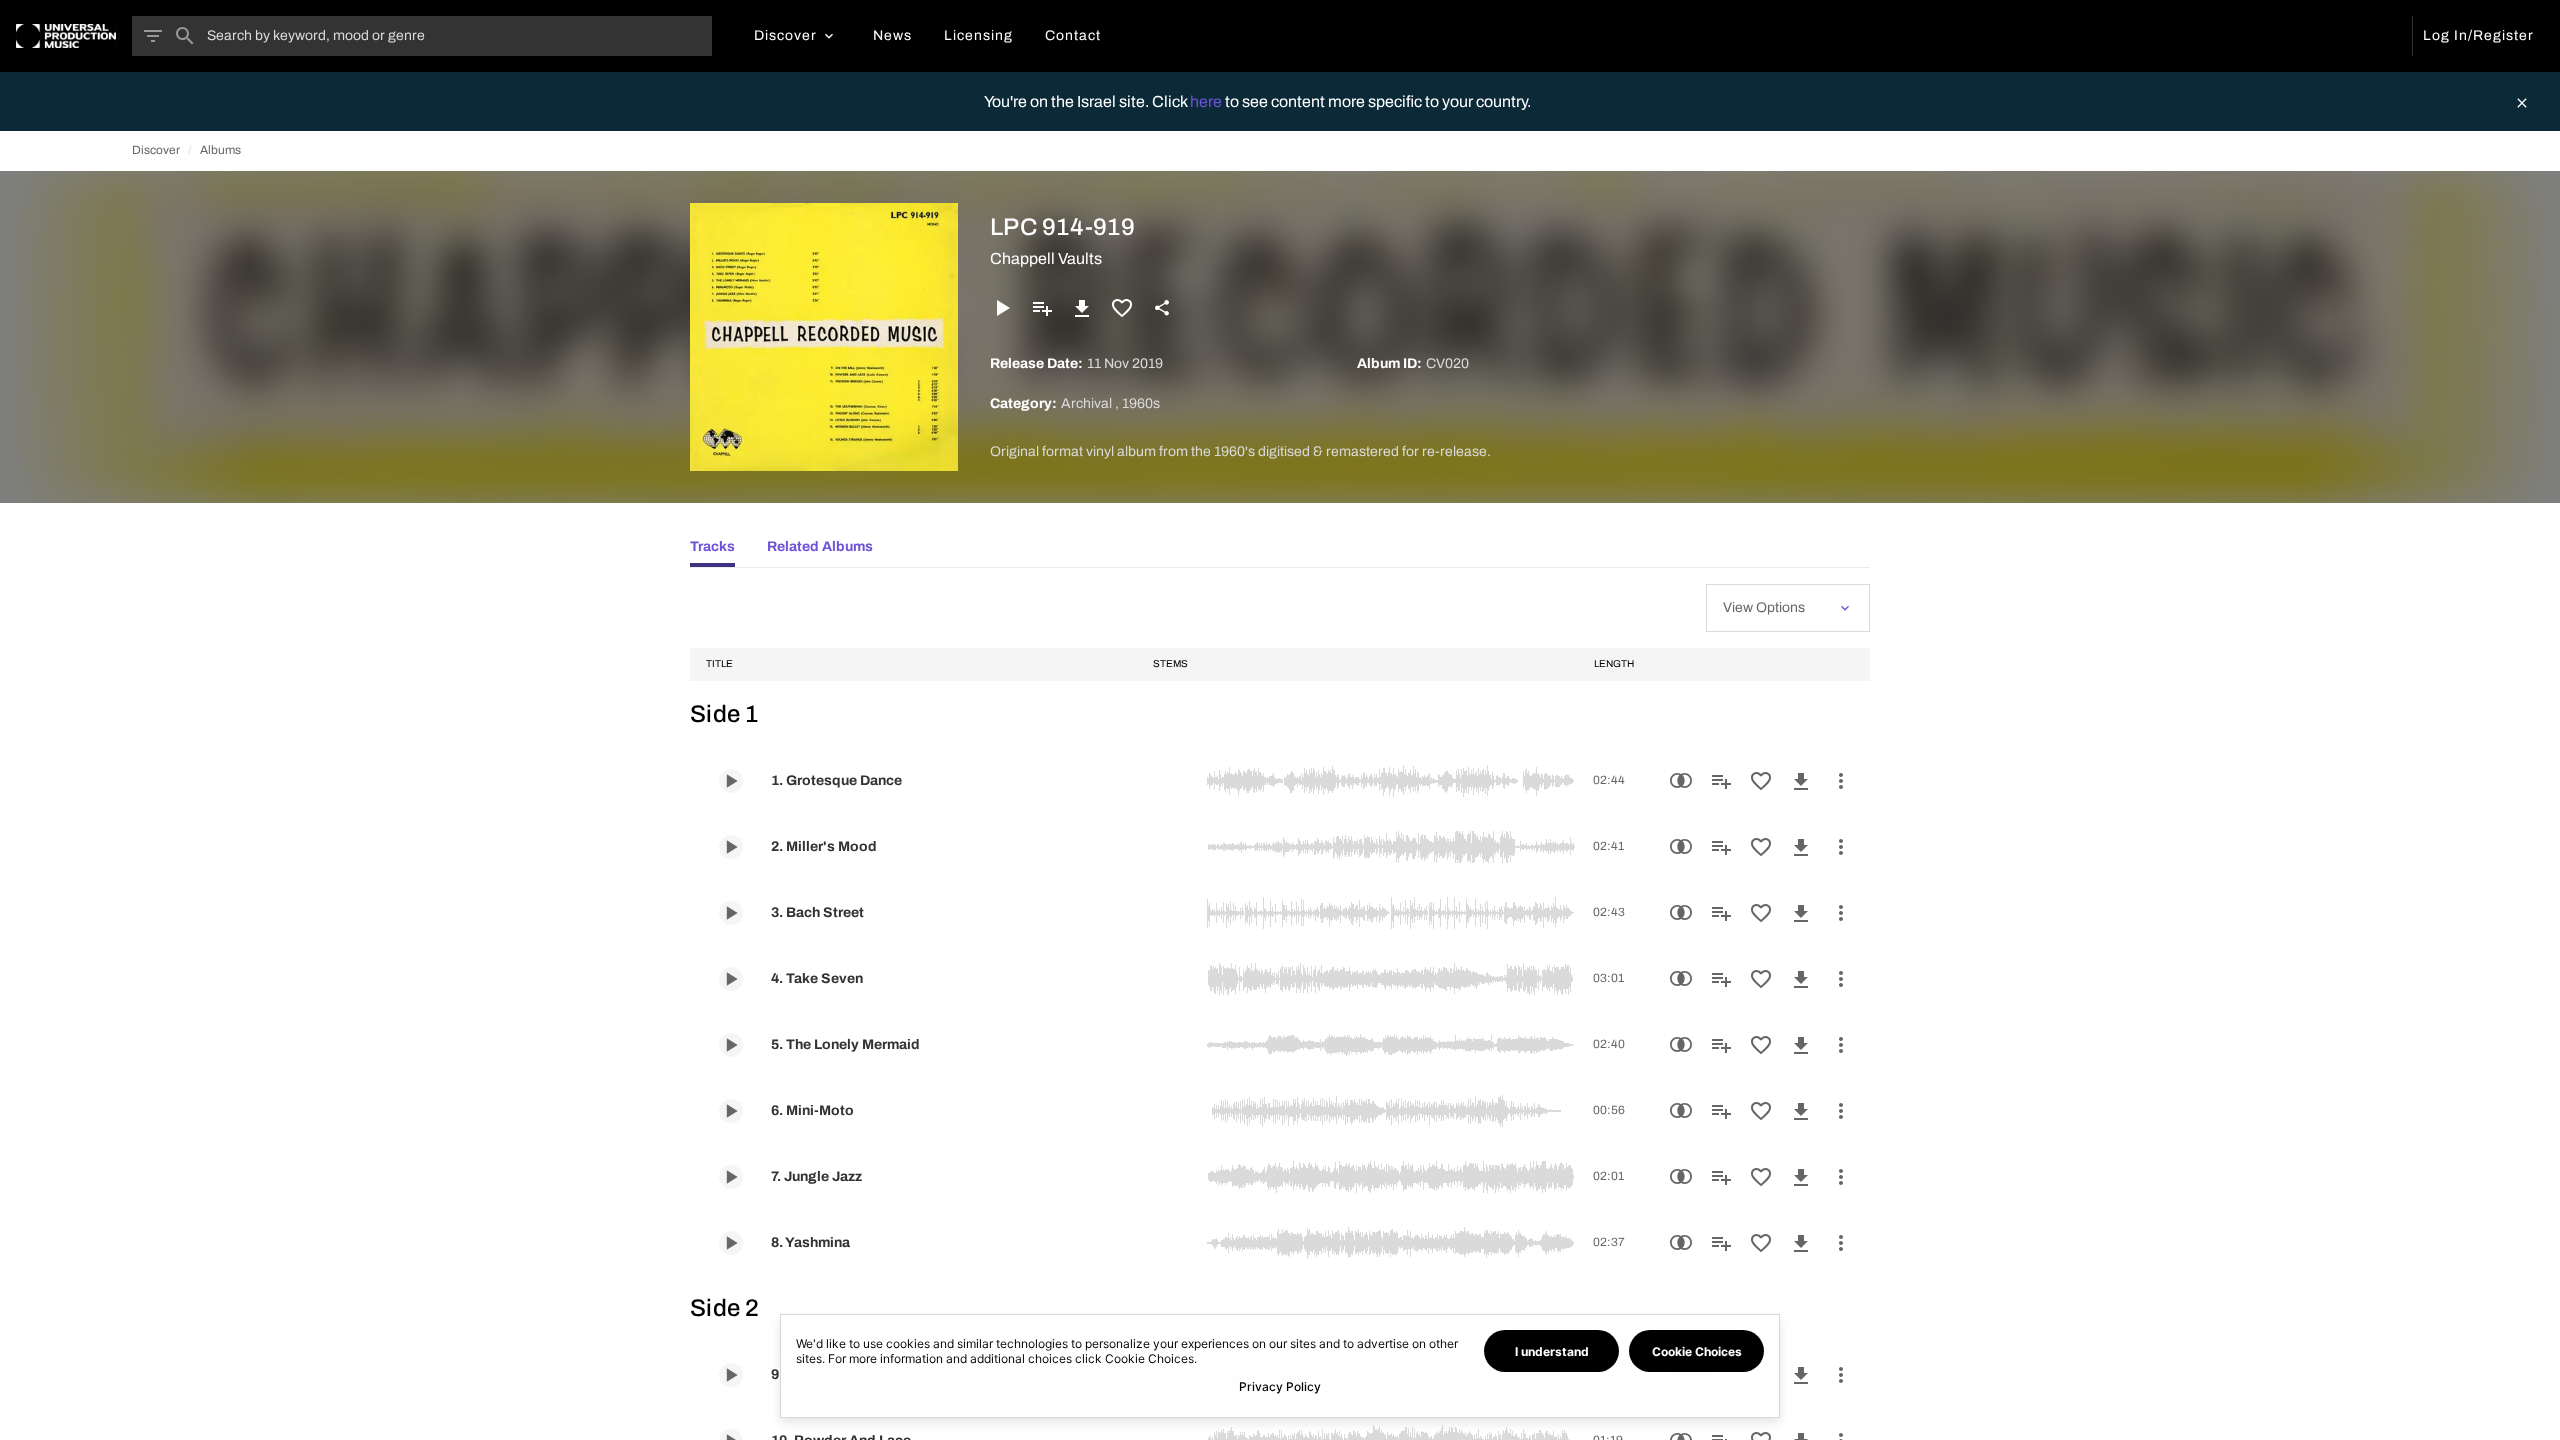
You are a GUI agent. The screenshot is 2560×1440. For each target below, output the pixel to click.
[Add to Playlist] (1042, 308)
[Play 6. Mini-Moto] (731, 1111)
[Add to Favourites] (1122, 308)
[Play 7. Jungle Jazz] (731, 1177)
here (1207, 101)
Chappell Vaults (1046, 258)
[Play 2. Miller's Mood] (731, 847)
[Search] (185, 36)
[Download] (1082, 308)
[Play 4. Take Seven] (731, 979)
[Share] (1162, 308)
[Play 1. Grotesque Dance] (731, 781)
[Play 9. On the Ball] (731, 1375)
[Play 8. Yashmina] (731, 1243)
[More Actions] (1841, 781)
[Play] (1002, 308)
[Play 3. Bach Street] (731, 913)
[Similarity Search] (1681, 781)
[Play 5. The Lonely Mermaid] (731, 1045)
